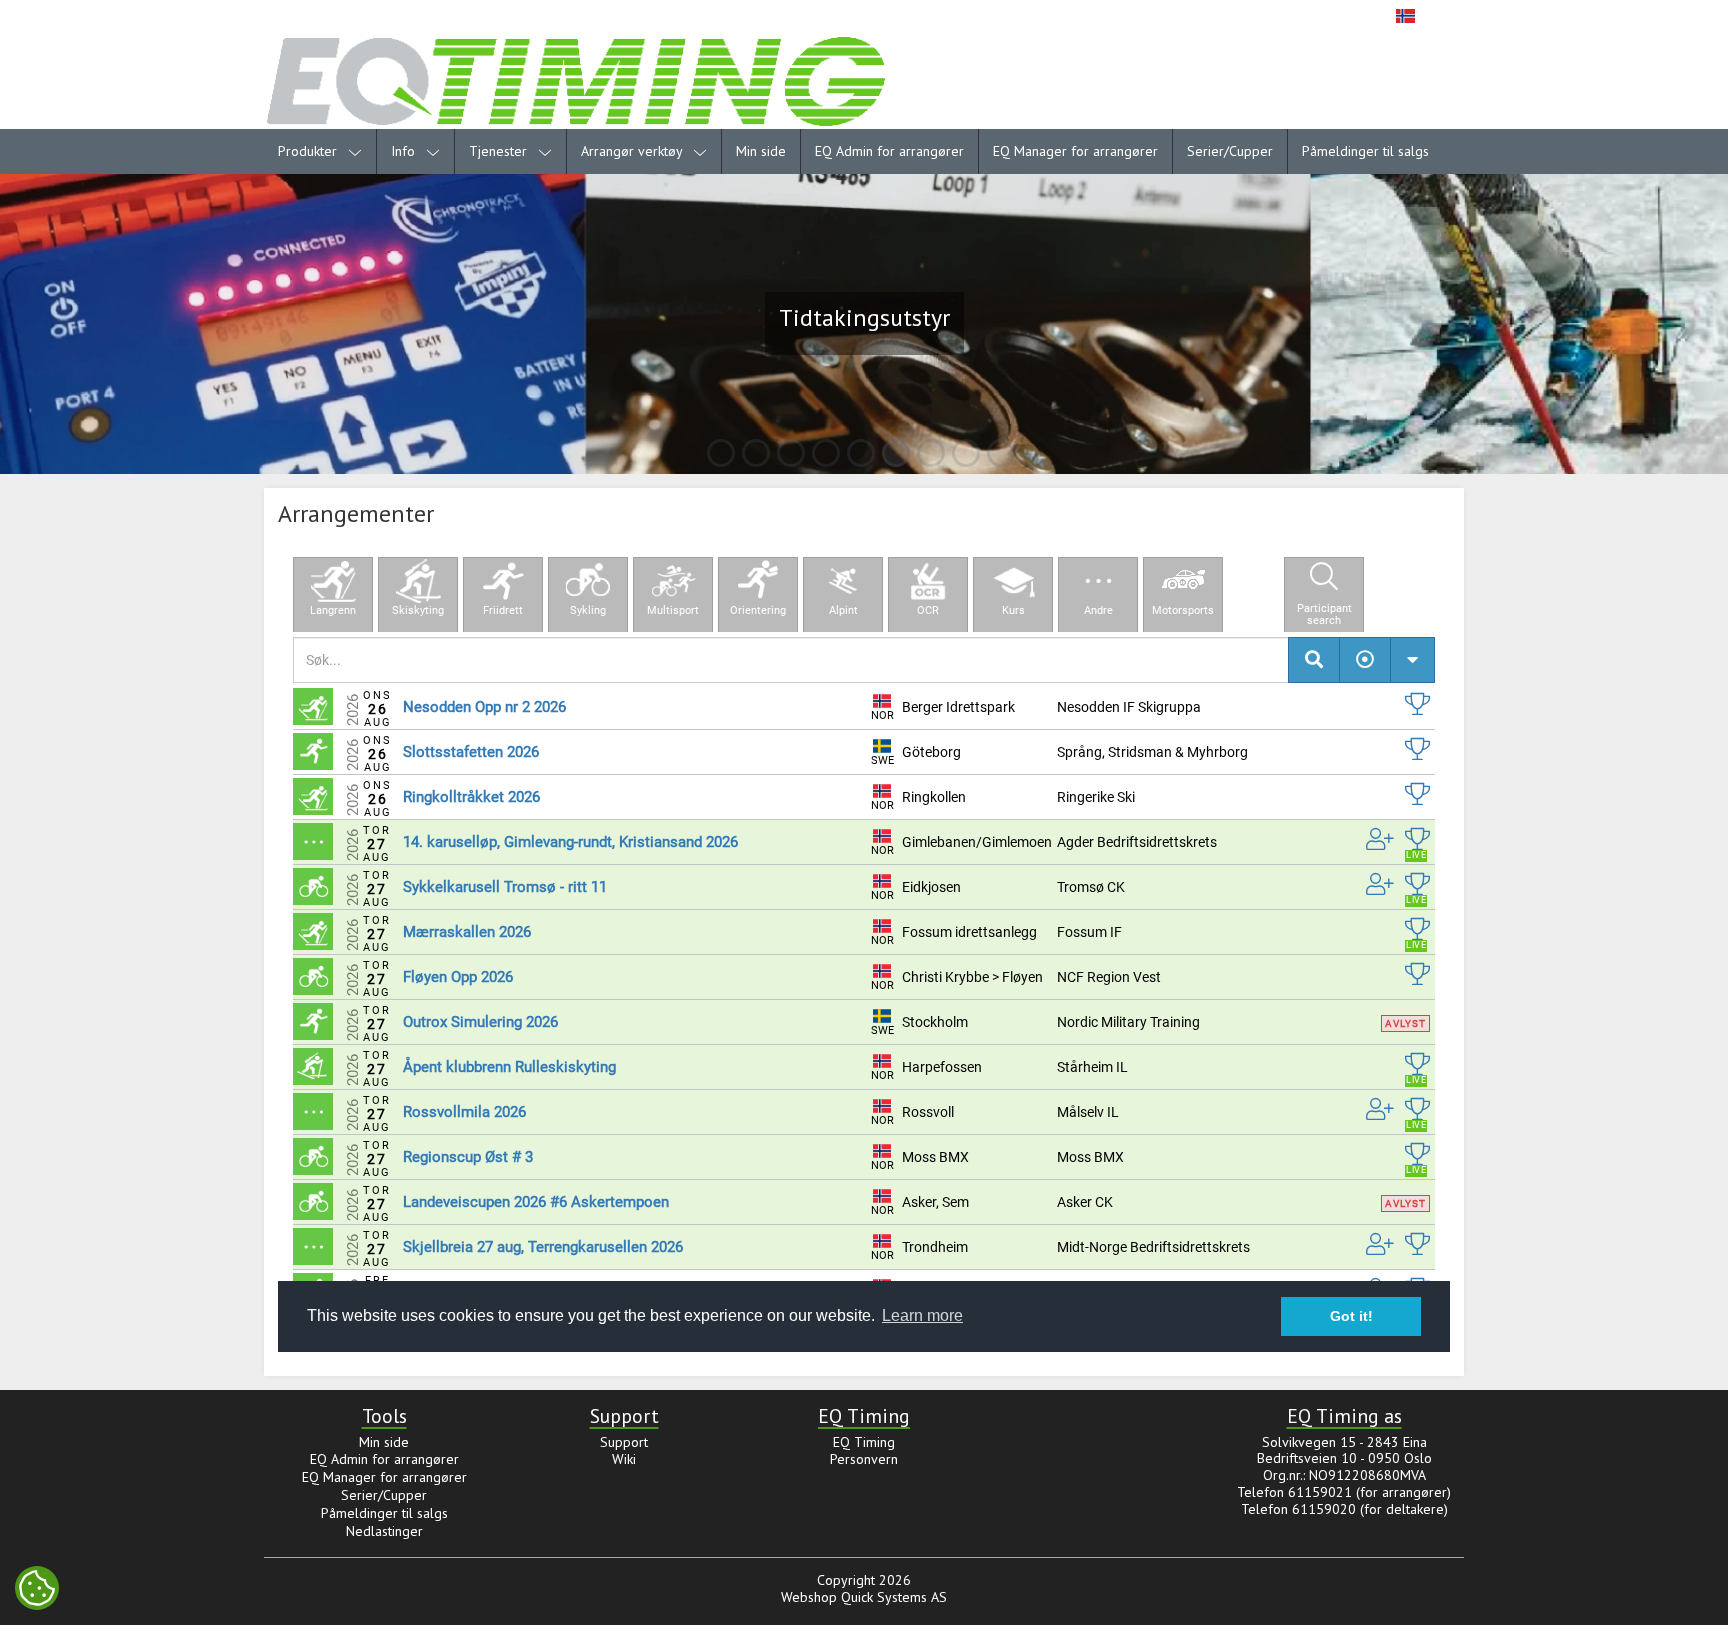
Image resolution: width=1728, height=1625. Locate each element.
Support (624, 1442)
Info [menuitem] (405, 151)
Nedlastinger (384, 1531)
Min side (761, 151)
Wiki (624, 1459)
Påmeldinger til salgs (1365, 151)
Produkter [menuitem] (309, 151)
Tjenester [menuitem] (500, 151)
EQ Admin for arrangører (889, 151)
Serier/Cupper (1230, 151)
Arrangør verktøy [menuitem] (633, 151)
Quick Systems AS (894, 1597)
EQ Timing (864, 1442)
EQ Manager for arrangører (1075, 151)
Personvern (864, 1459)
